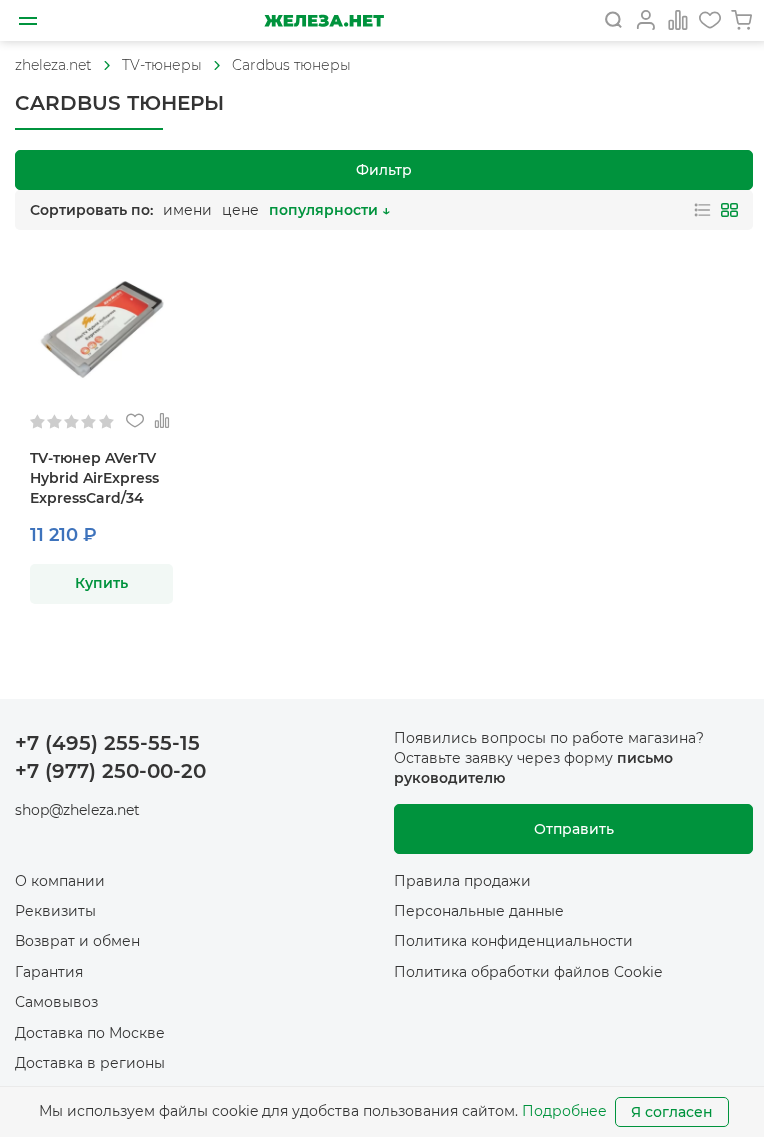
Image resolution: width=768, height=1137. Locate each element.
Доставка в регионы (90, 1063)
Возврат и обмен (77, 941)
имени (187, 210)
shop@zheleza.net (77, 810)
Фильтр (384, 170)
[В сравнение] (162, 421)
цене (240, 210)
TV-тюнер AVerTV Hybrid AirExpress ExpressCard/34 (94, 478)
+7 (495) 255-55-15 (107, 743)
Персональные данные (479, 911)
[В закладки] (135, 421)
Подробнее (564, 1111)
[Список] (702, 210)
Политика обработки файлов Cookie (528, 972)
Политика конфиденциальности (513, 941)
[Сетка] (729, 210)
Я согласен (672, 1112)
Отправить (574, 829)
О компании (60, 881)
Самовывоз (56, 1002)
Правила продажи (462, 881)
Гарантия (49, 972)
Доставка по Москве (90, 1033)
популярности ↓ (329, 210)
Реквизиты (55, 911)
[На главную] (324, 20)
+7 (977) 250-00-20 (110, 771)
